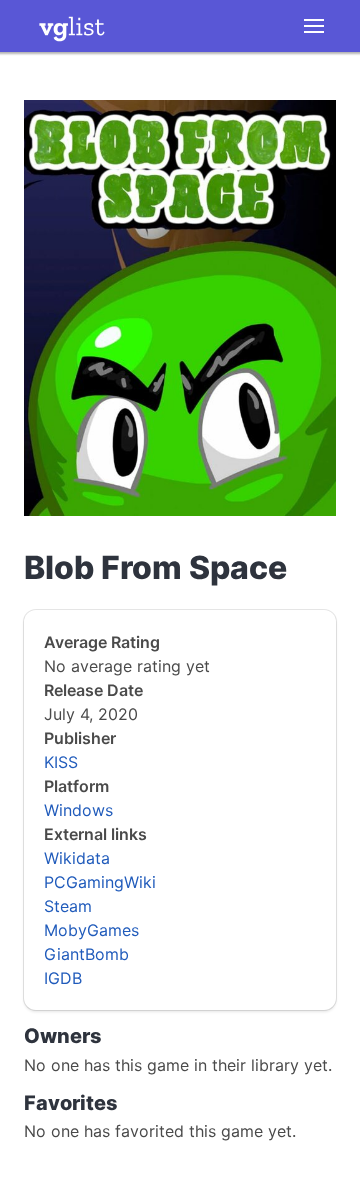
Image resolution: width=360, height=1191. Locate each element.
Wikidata (77, 858)
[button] (314, 26)
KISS (61, 762)
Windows (78, 810)
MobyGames (91, 930)
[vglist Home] (72, 26)
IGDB (63, 978)
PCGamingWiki (100, 882)
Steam (68, 906)
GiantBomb (86, 954)
